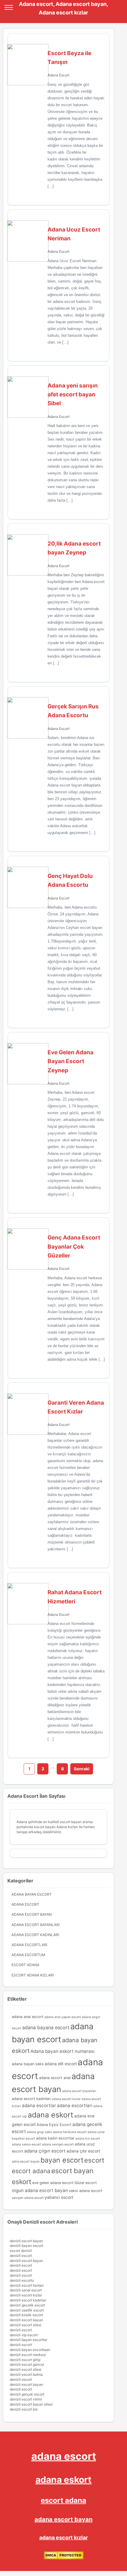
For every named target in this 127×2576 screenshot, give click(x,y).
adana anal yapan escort (63, 2017)
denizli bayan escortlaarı (30, 2350)
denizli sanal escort (26, 2290)
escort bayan (72, 2171)
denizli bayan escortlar (29, 2340)
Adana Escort (58, 75)
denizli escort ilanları (27, 2285)
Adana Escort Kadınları (35, 1935)
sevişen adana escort (28, 2198)
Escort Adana (25, 1965)
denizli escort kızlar (26, 2295)
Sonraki (82, 1769)
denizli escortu (22, 2280)
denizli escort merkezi (28, 2355)
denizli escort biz (24, 2409)
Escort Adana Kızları (33, 1975)
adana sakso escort (26, 2144)
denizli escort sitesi (26, 2325)
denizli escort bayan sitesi (31, 2404)
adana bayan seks (28, 2064)
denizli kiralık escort (26, 2315)
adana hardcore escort (70, 2132)
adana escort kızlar (66, 2099)
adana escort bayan (63, 2519)
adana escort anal (55, 2078)
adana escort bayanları (79, 2091)
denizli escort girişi (25, 2360)
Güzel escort (86, 2183)
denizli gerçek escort (27, 2394)
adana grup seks (39, 2132)
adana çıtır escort (83, 2151)
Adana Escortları (29, 1945)
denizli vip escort (24, 2335)
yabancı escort (59, 2197)
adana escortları (75, 2105)
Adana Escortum (28, 1955)
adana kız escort (88, 2139)
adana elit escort (61, 2064)
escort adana (31, 2171)
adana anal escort (28, 2017)
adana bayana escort (46, 2027)
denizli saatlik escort (27, 2310)
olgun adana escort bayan (40, 2190)
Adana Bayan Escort (32, 1894)
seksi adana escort (86, 2191)
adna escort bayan (26, 2162)
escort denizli (21, 2251)
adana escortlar (39, 2105)
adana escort (64, 2456)
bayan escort (62, 2160)
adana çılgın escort (45, 2151)
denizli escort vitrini (26, 2399)
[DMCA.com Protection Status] (64, 2558)
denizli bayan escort (26, 2246)
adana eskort (51, 2115)
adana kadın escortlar (55, 2138)
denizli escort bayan (26, 2241)
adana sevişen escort (58, 2144)
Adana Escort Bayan (32, 1914)
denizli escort (21, 2256)
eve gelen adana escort (53, 2183)
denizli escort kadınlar (28, 2300)
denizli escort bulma (26, 2374)
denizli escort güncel (27, 2364)
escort (94, 2160)
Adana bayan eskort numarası (62, 2051)
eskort (22, 2182)
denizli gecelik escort (27, 2305)
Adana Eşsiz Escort (54, 2125)
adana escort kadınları (31, 2099)
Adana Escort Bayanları (36, 1925)
